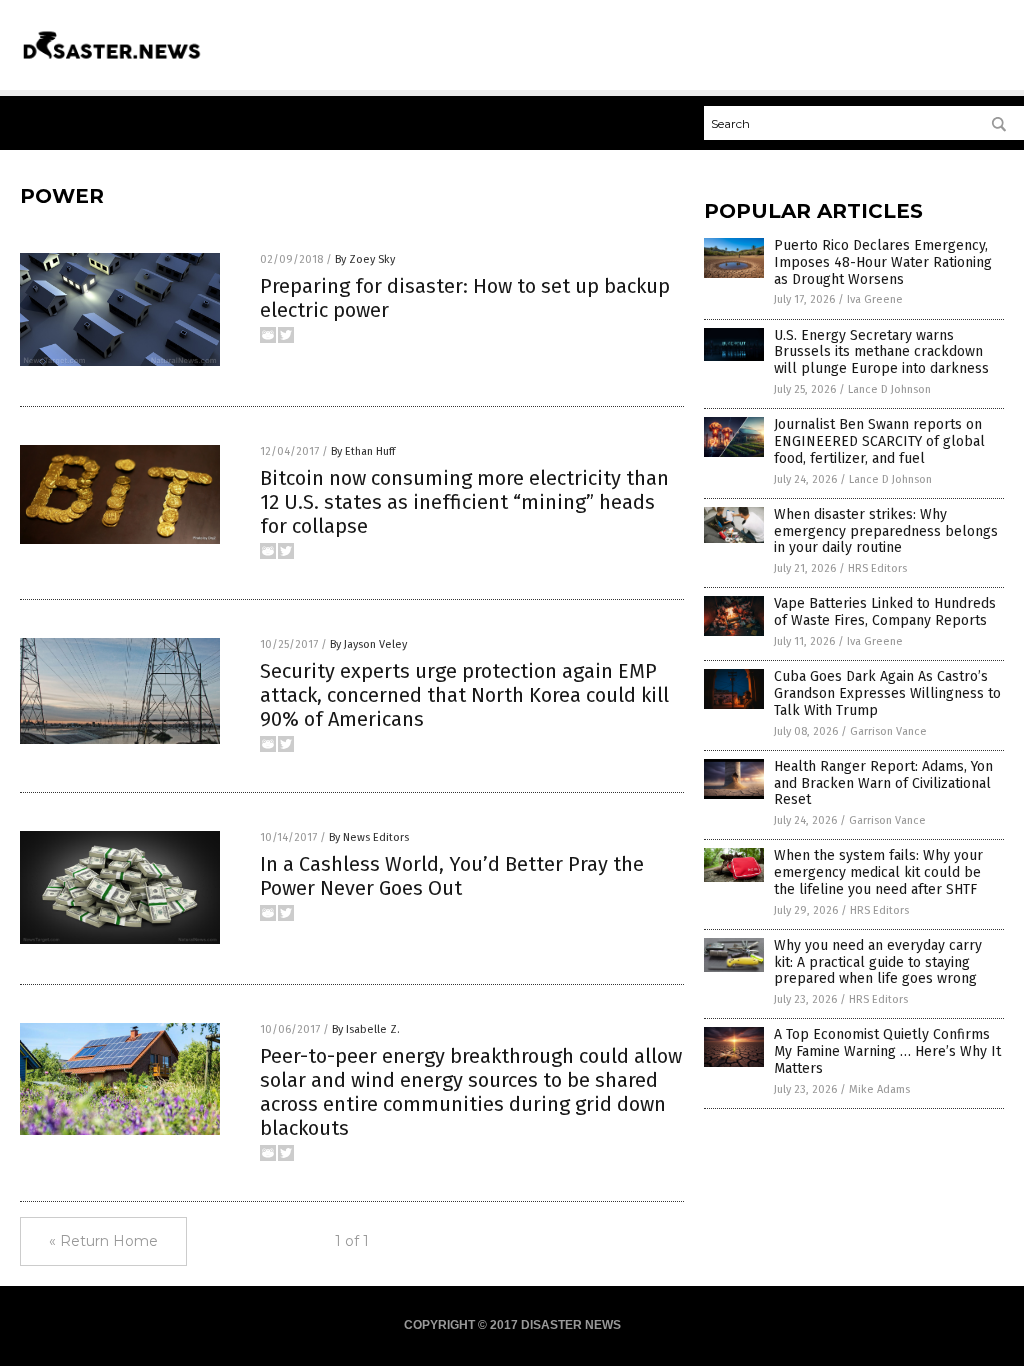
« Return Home (103, 1241)
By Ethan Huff (363, 451)
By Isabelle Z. (366, 1029)
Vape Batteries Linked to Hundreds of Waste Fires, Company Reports (885, 612)
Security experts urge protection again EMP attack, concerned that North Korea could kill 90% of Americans (464, 695)
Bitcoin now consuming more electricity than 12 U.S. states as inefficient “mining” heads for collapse (464, 502)
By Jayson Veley (368, 644)
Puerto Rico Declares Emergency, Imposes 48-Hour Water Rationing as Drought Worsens (883, 262)
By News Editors (369, 837)
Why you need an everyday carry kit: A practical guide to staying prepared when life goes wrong (878, 962)
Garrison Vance (888, 731)
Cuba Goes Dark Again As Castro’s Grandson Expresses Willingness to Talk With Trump (887, 693)
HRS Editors (877, 568)
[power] (112, 62)
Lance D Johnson (889, 389)
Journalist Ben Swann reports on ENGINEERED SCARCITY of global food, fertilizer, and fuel (879, 441)
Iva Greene (875, 299)
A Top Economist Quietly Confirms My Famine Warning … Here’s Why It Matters (887, 1051)
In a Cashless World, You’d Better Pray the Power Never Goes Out (452, 876)
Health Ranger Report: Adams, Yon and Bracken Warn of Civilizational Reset (883, 783)
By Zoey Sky (365, 259)
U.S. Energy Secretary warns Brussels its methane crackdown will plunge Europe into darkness (881, 352)
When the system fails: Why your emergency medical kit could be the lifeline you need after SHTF (878, 872)
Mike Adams (879, 1089)
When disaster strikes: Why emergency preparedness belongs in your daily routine (886, 531)
